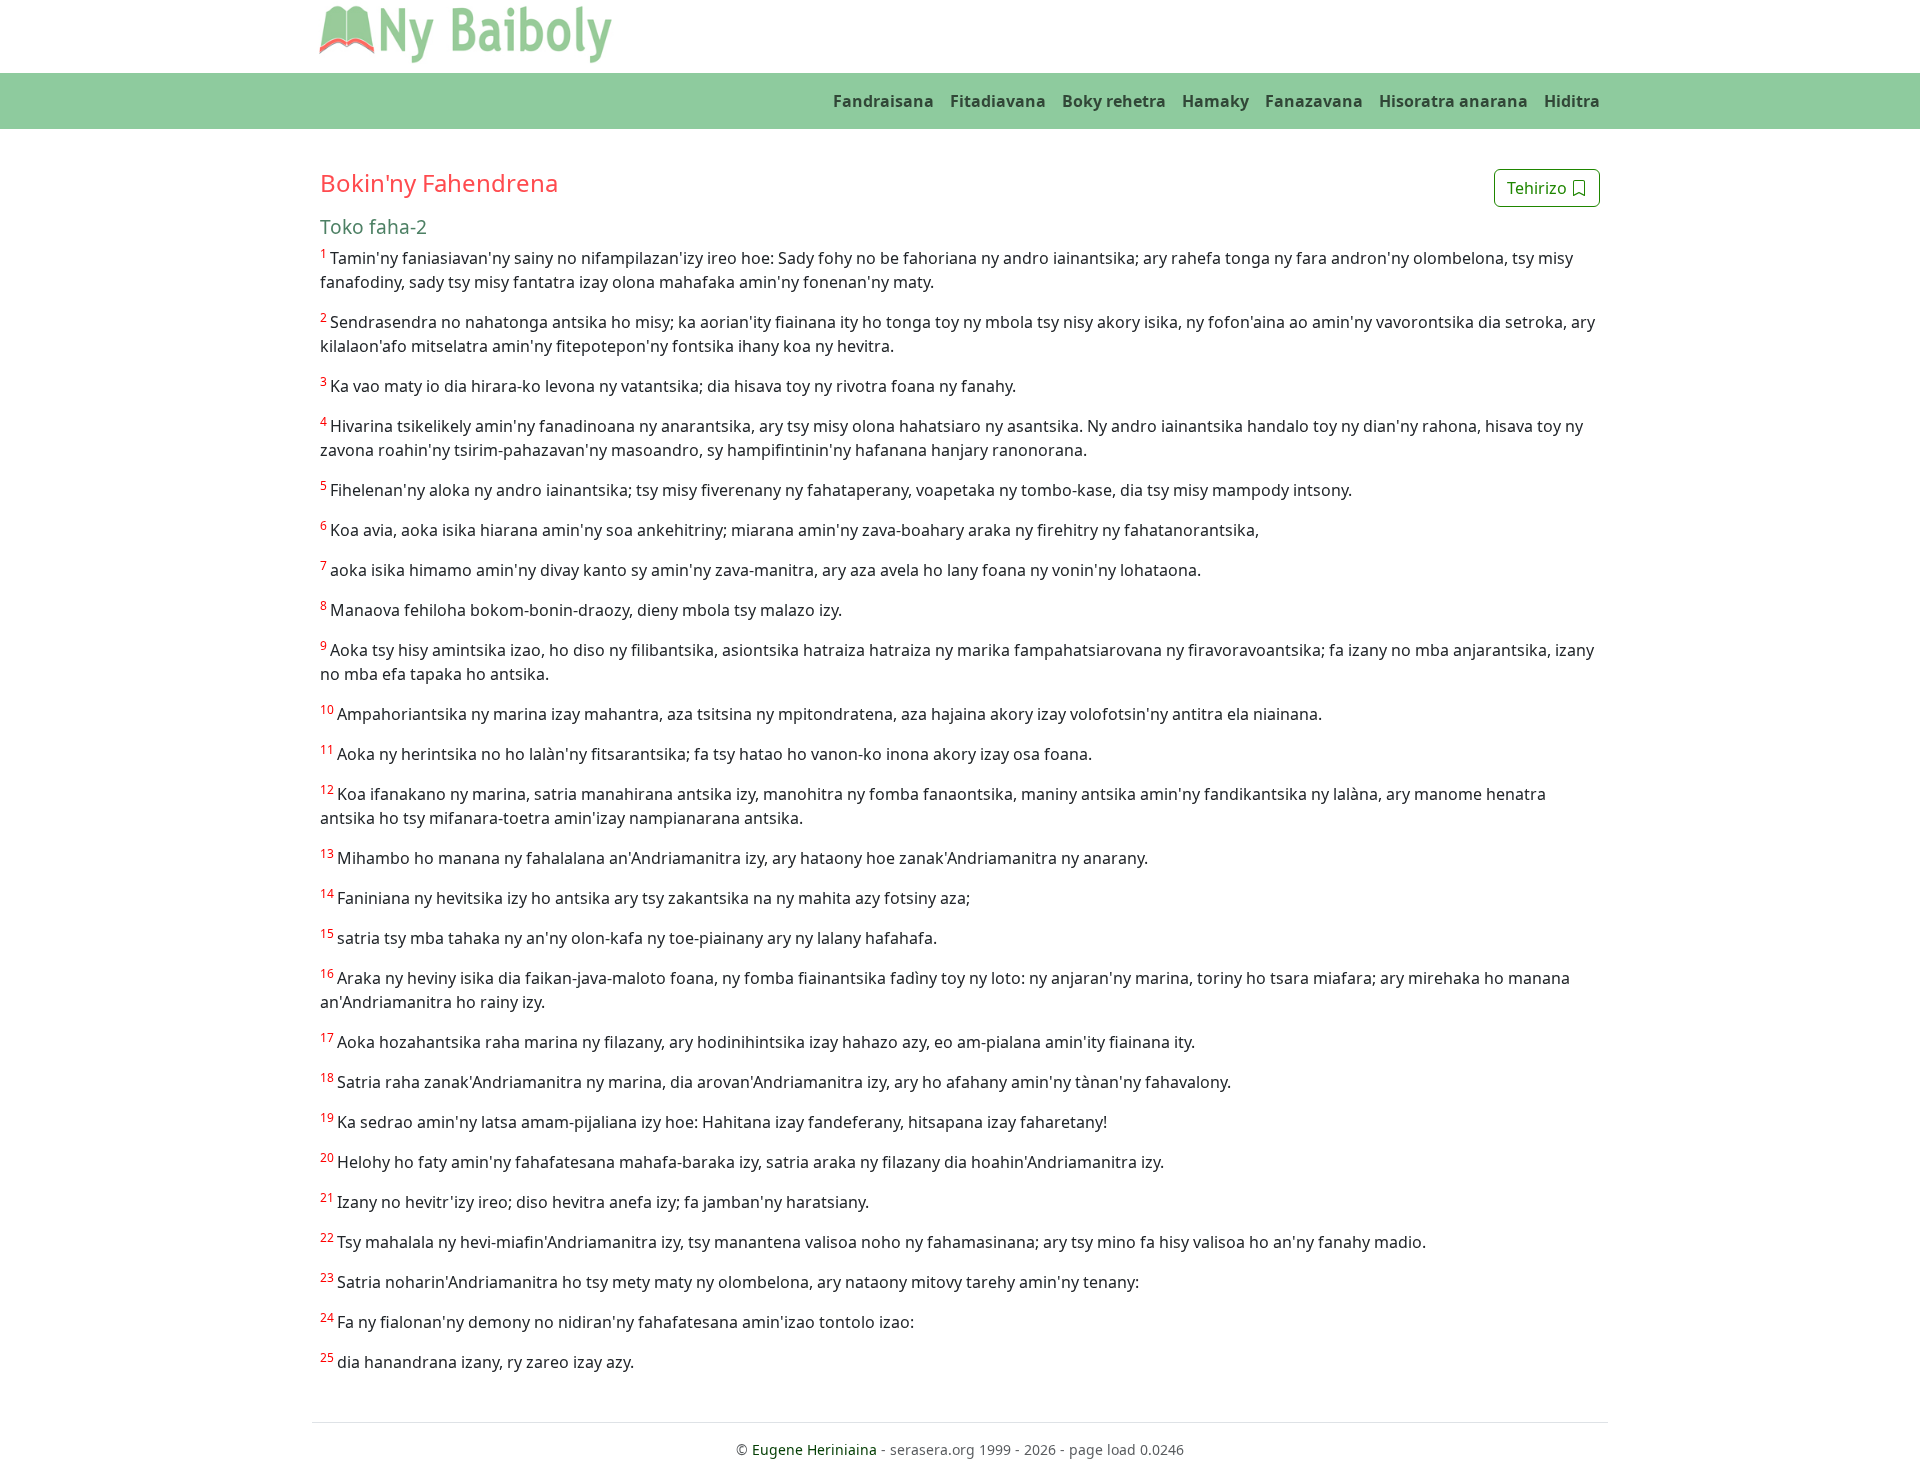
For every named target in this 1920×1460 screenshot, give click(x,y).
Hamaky (1215, 101)
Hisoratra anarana (1453, 101)
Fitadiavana (998, 101)
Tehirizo (1539, 188)
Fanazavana (1314, 101)
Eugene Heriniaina (814, 1449)
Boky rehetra (1114, 101)
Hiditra (1572, 101)
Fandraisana (883, 101)
